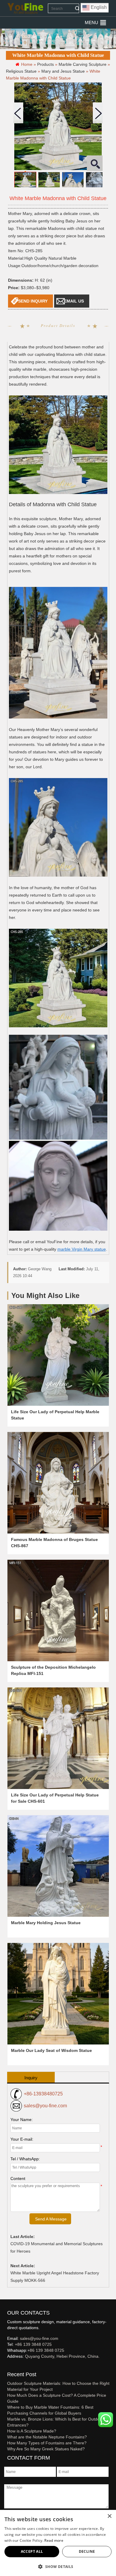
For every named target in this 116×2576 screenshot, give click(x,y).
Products (46, 64)
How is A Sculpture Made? (32, 2431)
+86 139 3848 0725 (33, 2344)
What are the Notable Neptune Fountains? (47, 2437)
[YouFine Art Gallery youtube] (7, 2366)
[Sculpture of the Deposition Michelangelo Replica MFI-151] (58, 1610)
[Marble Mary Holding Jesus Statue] (58, 1866)
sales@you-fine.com (45, 2106)
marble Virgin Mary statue (82, 1249)
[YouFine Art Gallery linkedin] (10, 2366)
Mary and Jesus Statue (63, 71)
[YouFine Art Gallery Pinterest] (11, 2366)
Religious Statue (21, 71)
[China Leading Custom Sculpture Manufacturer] (25, 8)
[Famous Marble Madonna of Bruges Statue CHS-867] (58, 1483)
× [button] (109, 2516)
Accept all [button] (32, 2551)
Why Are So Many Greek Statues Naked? (46, 2449)
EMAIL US (74, 301)
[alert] (58, 2543)
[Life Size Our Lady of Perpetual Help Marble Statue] (58, 1355)
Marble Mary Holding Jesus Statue (46, 1923)
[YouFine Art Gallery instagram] (9, 2366)
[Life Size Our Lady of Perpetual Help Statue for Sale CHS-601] (58, 1738)
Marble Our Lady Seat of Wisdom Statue (51, 2050)
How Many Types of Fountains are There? (47, 2443)
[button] (91, 23)
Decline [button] (87, 2551)
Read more (54, 2540)
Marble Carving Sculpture (83, 64)
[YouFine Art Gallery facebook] (6, 2366)
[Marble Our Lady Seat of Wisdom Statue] (58, 1994)
